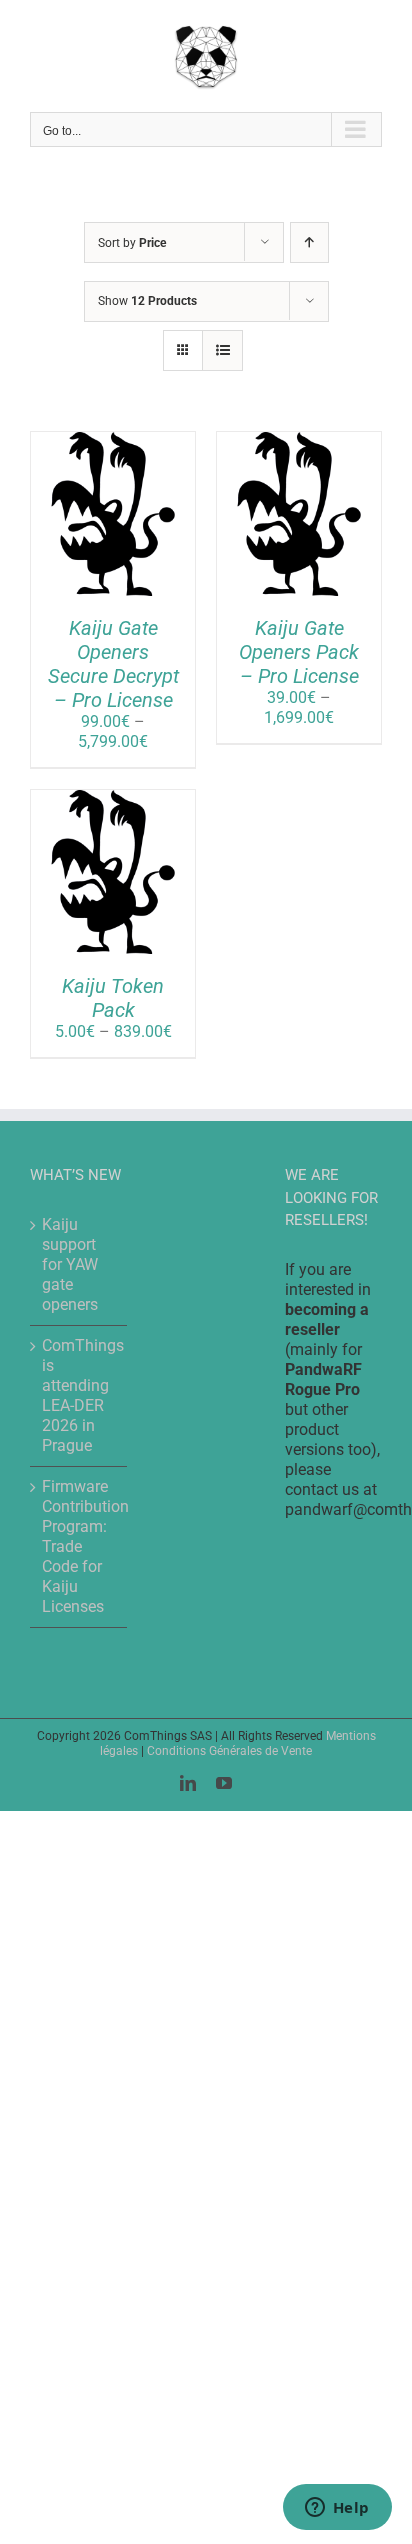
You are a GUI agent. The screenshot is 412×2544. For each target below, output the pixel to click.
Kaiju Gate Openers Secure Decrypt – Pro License (113, 664)
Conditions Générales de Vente (229, 1751)
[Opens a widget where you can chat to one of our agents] (337, 2509)
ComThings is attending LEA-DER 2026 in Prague (79, 1395)
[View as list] (222, 350)
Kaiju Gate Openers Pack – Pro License (299, 652)
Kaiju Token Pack (113, 998)
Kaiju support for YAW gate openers (70, 1264)
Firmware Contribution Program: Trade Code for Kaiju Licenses (79, 1546)
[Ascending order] (309, 242)
